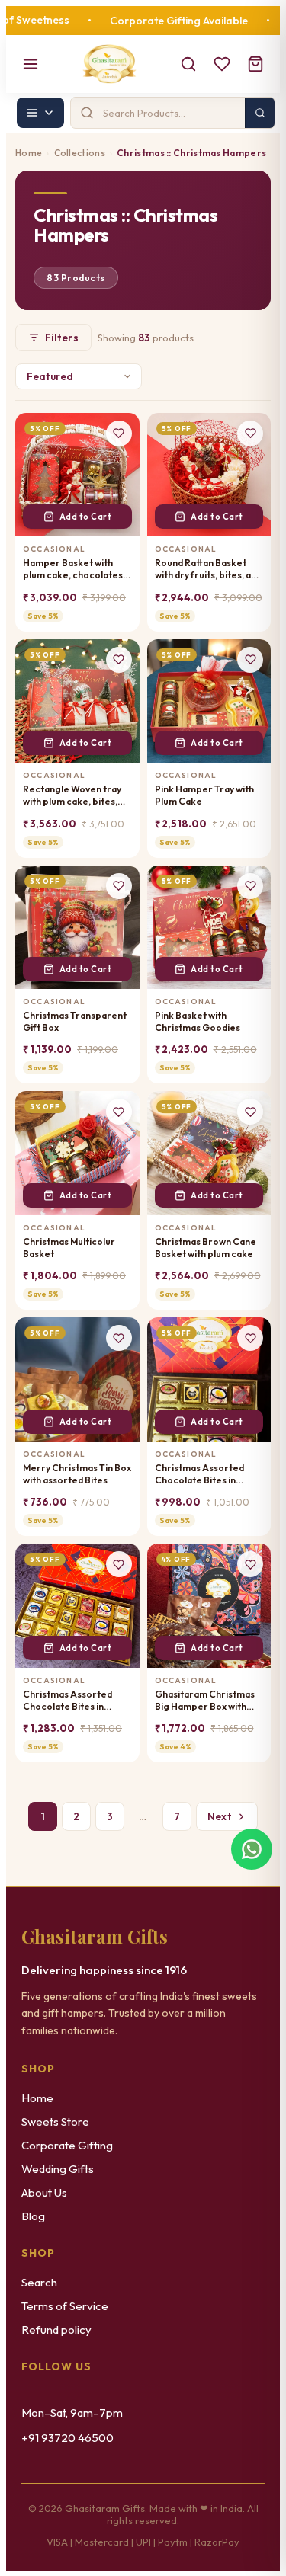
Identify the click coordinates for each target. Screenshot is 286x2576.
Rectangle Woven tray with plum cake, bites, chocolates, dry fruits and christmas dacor (72, 795)
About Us (44, 2192)
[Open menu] (31, 64)
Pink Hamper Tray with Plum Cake (204, 795)
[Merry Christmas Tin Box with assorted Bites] (77, 1379)
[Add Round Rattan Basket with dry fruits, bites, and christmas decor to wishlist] (250, 434)
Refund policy (56, 2330)
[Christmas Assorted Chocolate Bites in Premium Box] (209, 1379)
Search (39, 2282)
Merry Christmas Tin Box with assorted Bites (77, 1474)
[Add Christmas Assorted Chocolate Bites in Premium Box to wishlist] (250, 1338)
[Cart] (255, 64)
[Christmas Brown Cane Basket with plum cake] (209, 1153)
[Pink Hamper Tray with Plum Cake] (209, 701)
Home (29, 153)
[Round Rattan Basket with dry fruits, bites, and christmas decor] (209, 475)
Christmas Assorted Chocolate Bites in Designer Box (67, 1701)
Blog (33, 2216)
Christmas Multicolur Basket (69, 1248)
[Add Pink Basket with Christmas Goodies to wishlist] (250, 886)
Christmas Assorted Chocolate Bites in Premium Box (199, 1474)
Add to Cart (86, 517)
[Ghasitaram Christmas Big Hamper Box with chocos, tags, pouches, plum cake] (209, 1606)
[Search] (188, 64)
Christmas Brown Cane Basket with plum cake (206, 1248)
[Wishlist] (222, 64)
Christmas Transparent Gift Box (75, 1021)
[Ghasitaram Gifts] (109, 64)
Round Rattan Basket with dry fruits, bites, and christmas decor (208, 569)
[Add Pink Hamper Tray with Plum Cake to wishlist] (250, 660)
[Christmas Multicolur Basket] (77, 1153)
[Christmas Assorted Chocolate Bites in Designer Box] (77, 1606)
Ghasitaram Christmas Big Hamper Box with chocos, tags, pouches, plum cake (206, 1701)
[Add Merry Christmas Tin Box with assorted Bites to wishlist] (119, 1338)
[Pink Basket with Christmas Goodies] (209, 928)
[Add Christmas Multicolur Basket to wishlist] (119, 1112)
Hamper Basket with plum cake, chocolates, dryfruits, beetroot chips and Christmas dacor (74, 569)
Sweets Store (55, 2122)
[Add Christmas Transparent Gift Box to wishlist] (119, 886)
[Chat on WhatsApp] (252, 1848)
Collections (80, 153)
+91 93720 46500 (67, 2438)
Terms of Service (65, 2306)
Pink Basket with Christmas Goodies (198, 1021)
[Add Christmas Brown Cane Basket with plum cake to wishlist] (250, 1112)
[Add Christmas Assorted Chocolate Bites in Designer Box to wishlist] (119, 1564)
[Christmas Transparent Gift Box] (77, 928)
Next (220, 1816)
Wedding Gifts (58, 2169)
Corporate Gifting (67, 2145)
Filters (62, 338)
